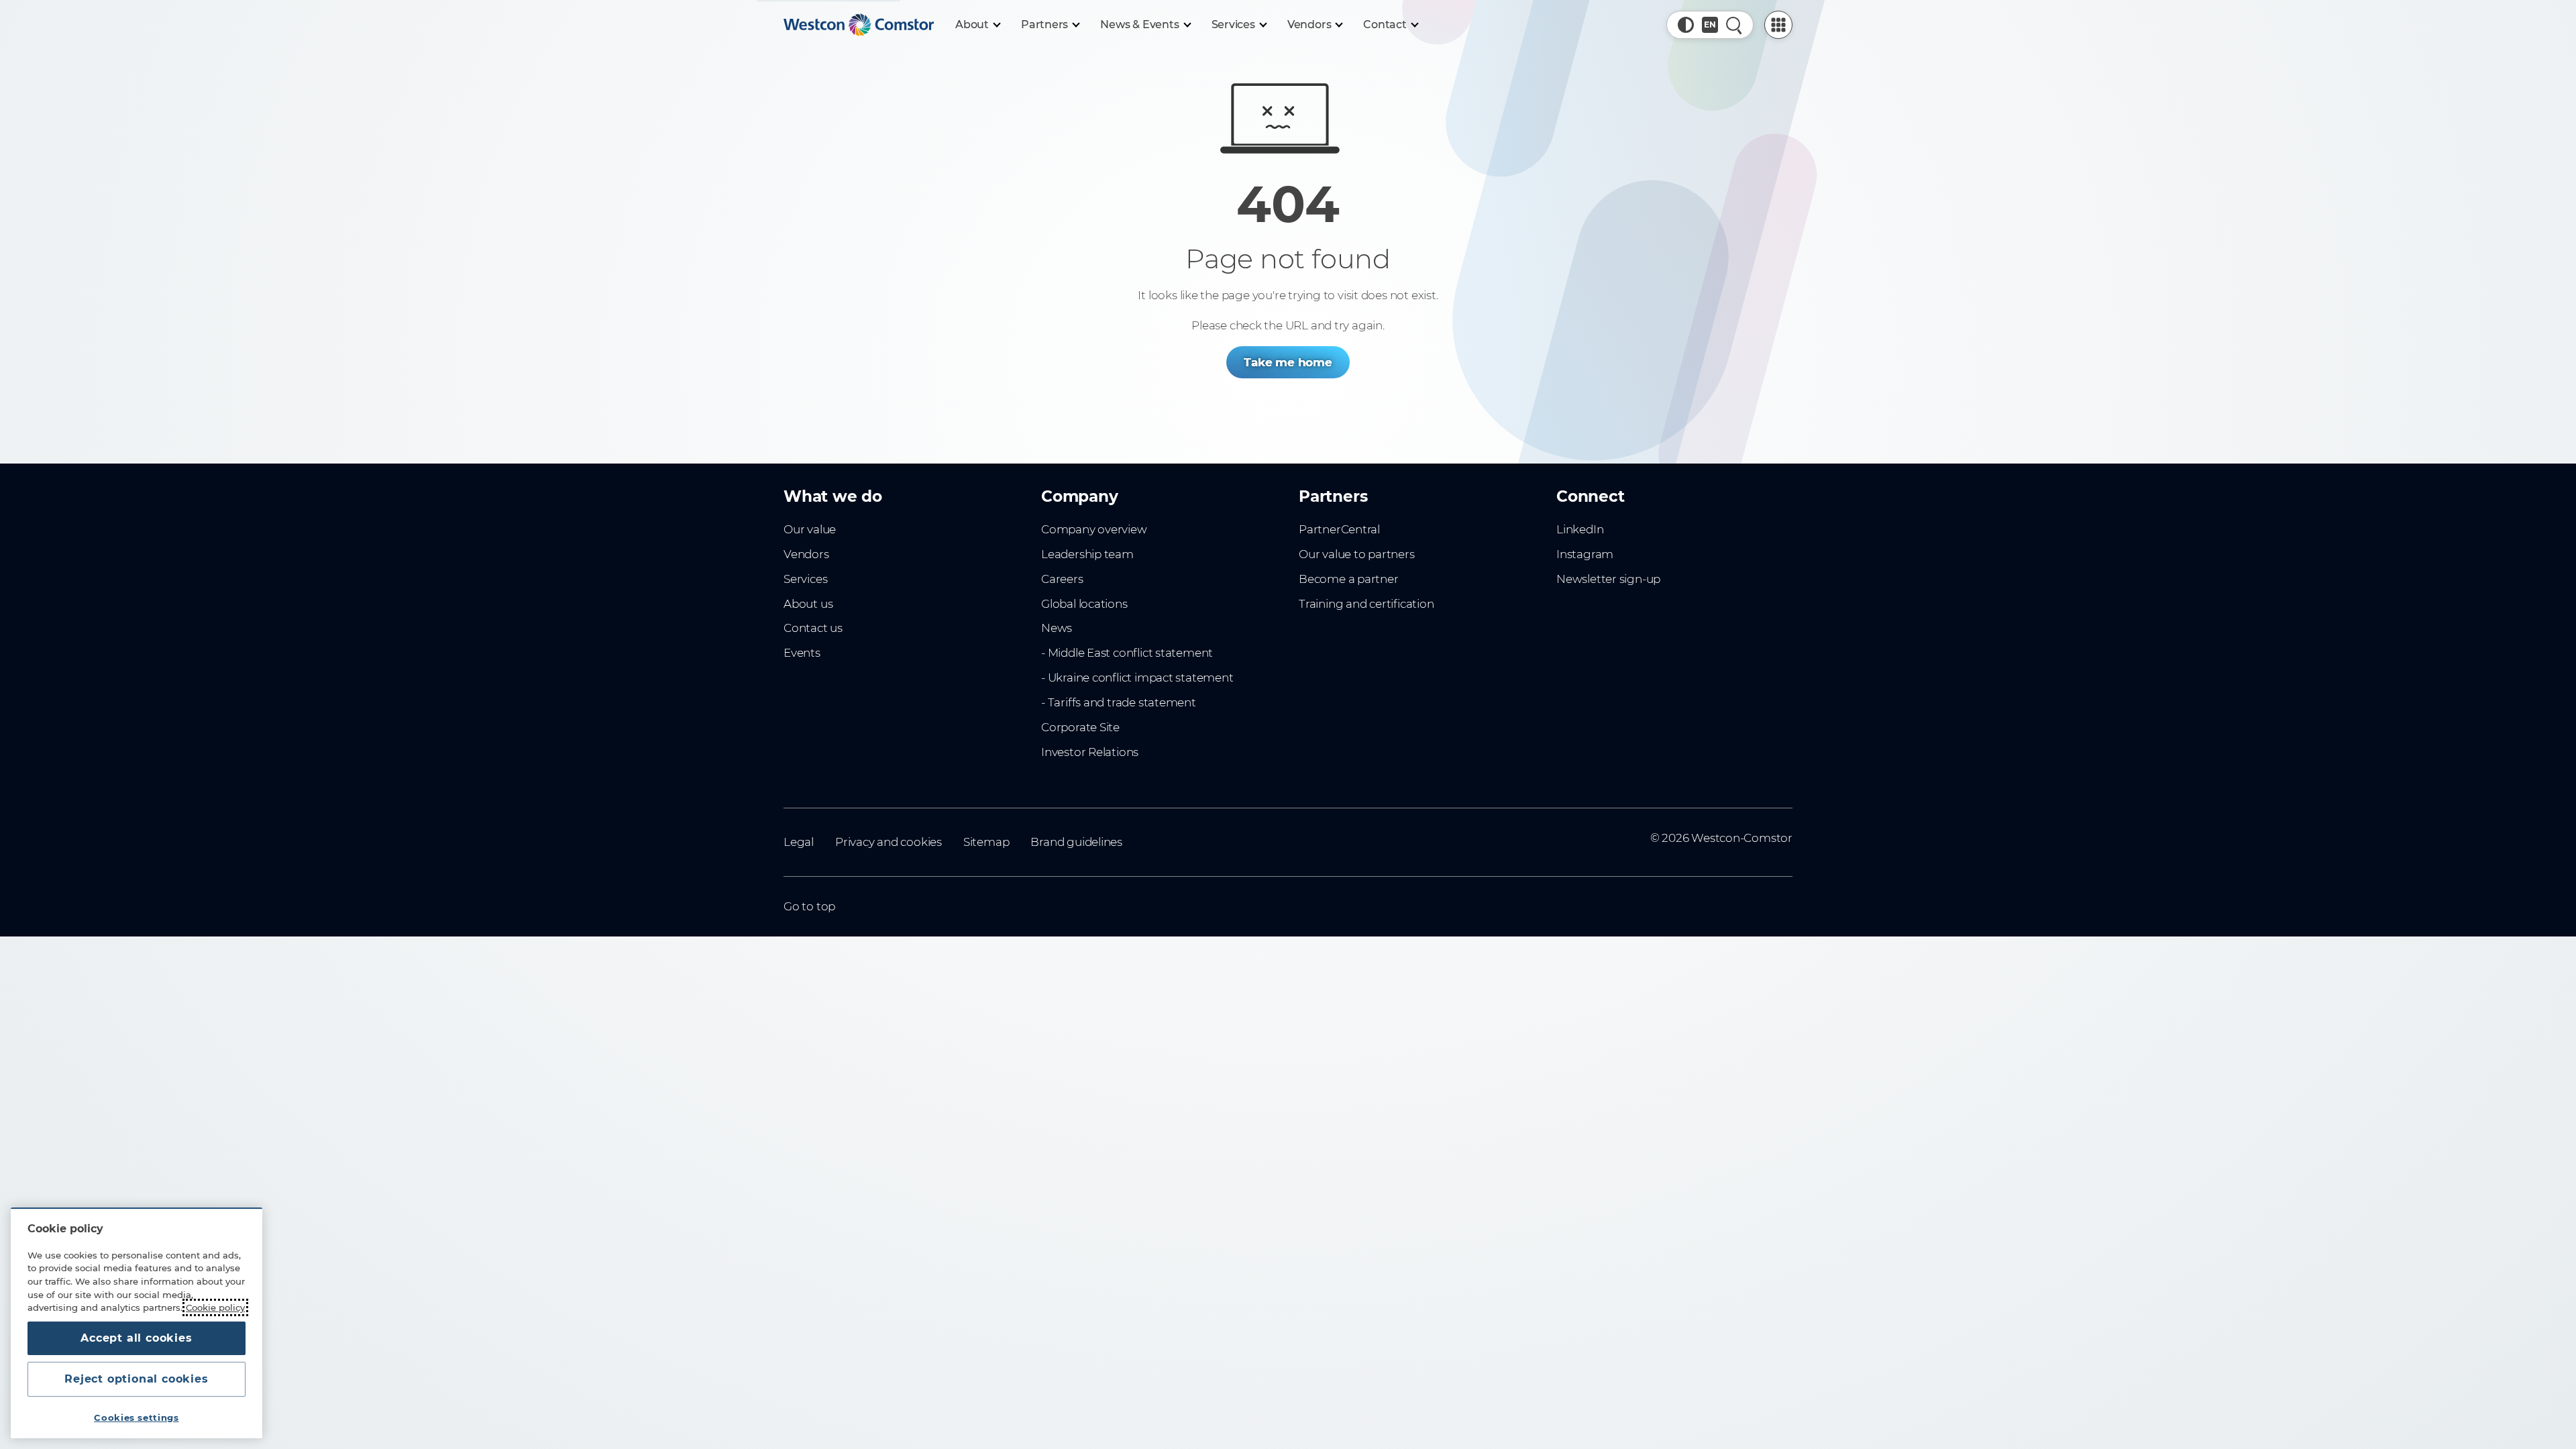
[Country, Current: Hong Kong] (1710, 25)
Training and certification (1366, 604)
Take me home (1288, 362)
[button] (1686, 25)
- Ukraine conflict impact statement (1137, 678)
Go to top (809, 906)
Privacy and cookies (889, 842)
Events (802, 653)
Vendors (806, 554)
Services (805, 579)
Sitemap (986, 842)
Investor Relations (1090, 752)
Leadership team (1087, 554)
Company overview (1094, 529)
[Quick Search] (1734, 25)
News (1057, 628)
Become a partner (1349, 579)
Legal (799, 842)
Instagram (1585, 554)
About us (808, 604)
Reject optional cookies (136, 1379)
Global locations (1084, 604)
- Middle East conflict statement (1127, 653)
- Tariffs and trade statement (1119, 702)
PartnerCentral (1339, 529)
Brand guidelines (1076, 842)
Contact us (813, 628)
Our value (810, 529)
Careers (1062, 579)
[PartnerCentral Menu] (1778, 25)
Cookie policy (215, 1307)
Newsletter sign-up (1608, 579)
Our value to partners (1357, 554)
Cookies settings (137, 1417)
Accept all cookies (136, 1338)
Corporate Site (1080, 727)
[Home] (859, 25)
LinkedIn (1580, 529)
